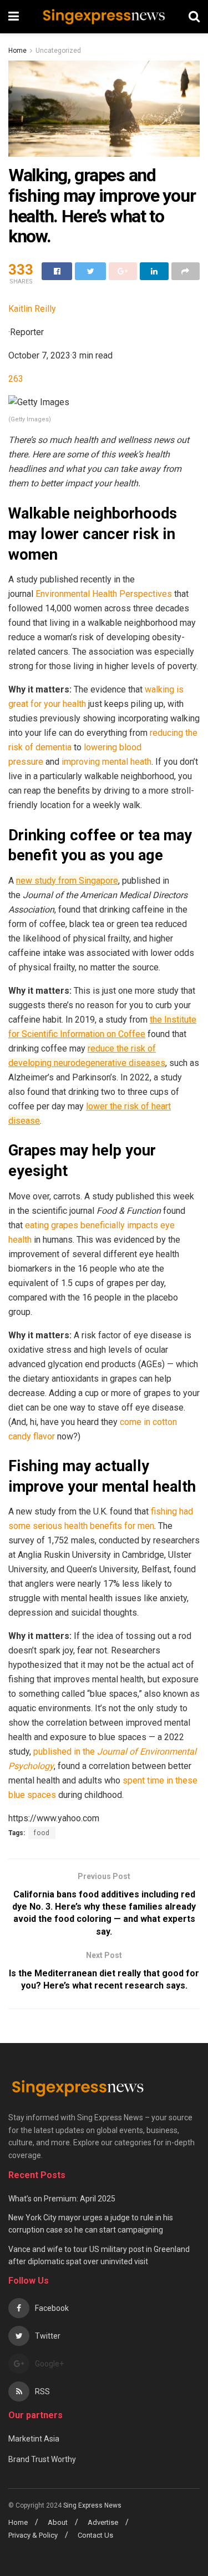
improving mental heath (106, 762)
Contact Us (95, 2535)
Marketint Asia (34, 2439)
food (42, 1833)
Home (17, 51)
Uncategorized (58, 51)
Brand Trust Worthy (42, 2459)
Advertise (103, 2522)
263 (16, 379)
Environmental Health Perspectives (104, 594)
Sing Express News (93, 2505)
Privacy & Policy (33, 2535)
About (58, 2522)
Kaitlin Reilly (32, 309)
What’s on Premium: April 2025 (62, 2199)
